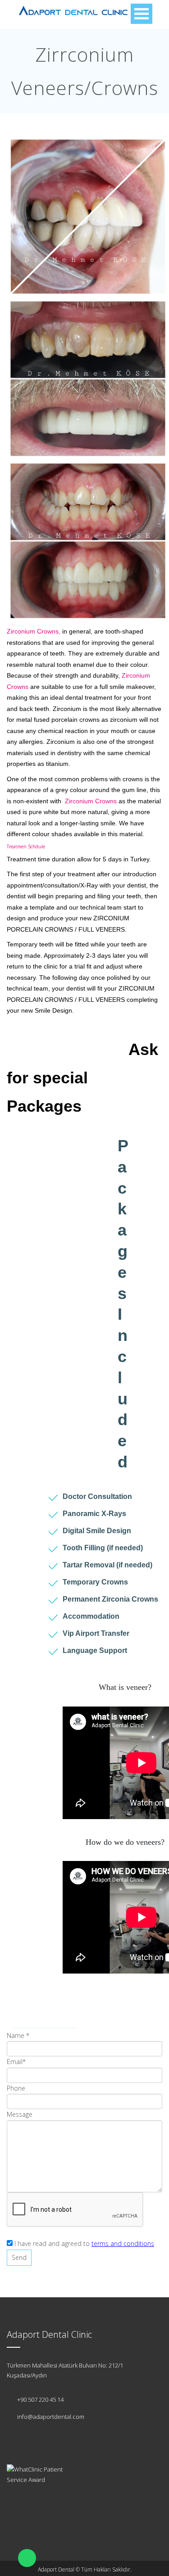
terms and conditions (123, 2243)
